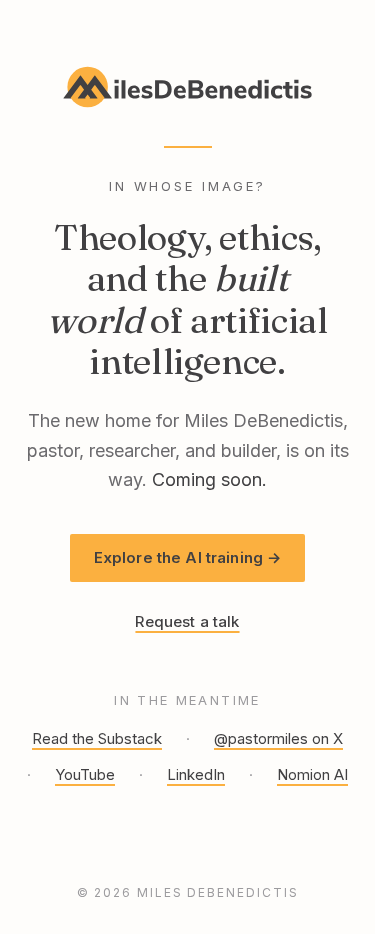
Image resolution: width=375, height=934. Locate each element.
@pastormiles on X (278, 738)
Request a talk (187, 621)
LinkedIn (196, 774)
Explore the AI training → (188, 557)
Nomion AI (312, 774)
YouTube (85, 774)
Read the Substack (97, 738)
